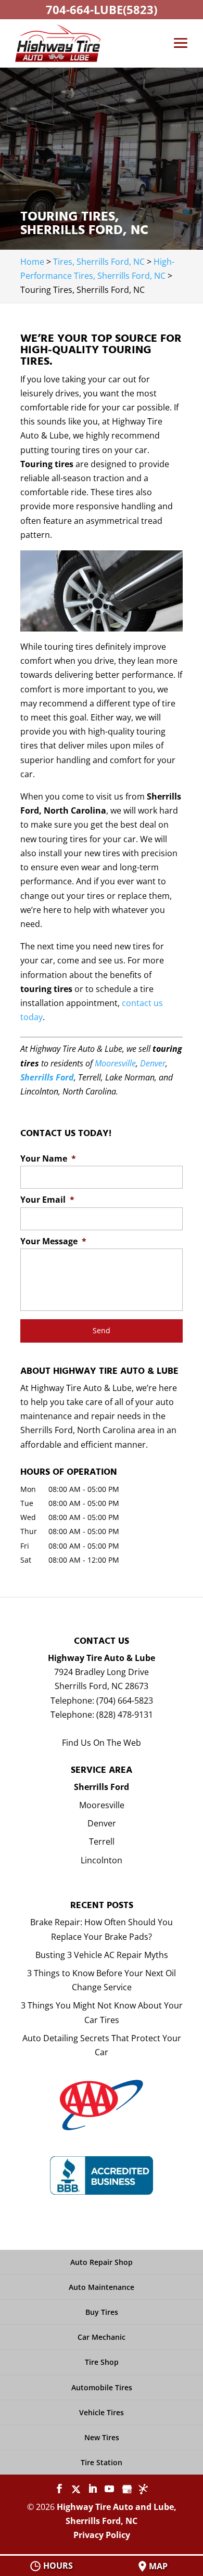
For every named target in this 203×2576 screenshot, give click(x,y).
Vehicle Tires (102, 2412)
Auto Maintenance (102, 2287)
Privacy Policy (102, 2535)
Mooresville (115, 1063)
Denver (153, 1063)
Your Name (48, 1159)
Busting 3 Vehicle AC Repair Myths (102, 1955)
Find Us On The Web (102, 1743)
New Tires (102, 2437)
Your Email (47, 1200)
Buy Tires (102, 2312)
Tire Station (102, 2462)
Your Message (53, 1241)
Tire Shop (102, 2362)
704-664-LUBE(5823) (102, 9)
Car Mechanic (102, 2337)
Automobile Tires (102, 2387)
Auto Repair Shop (102, 2262)
